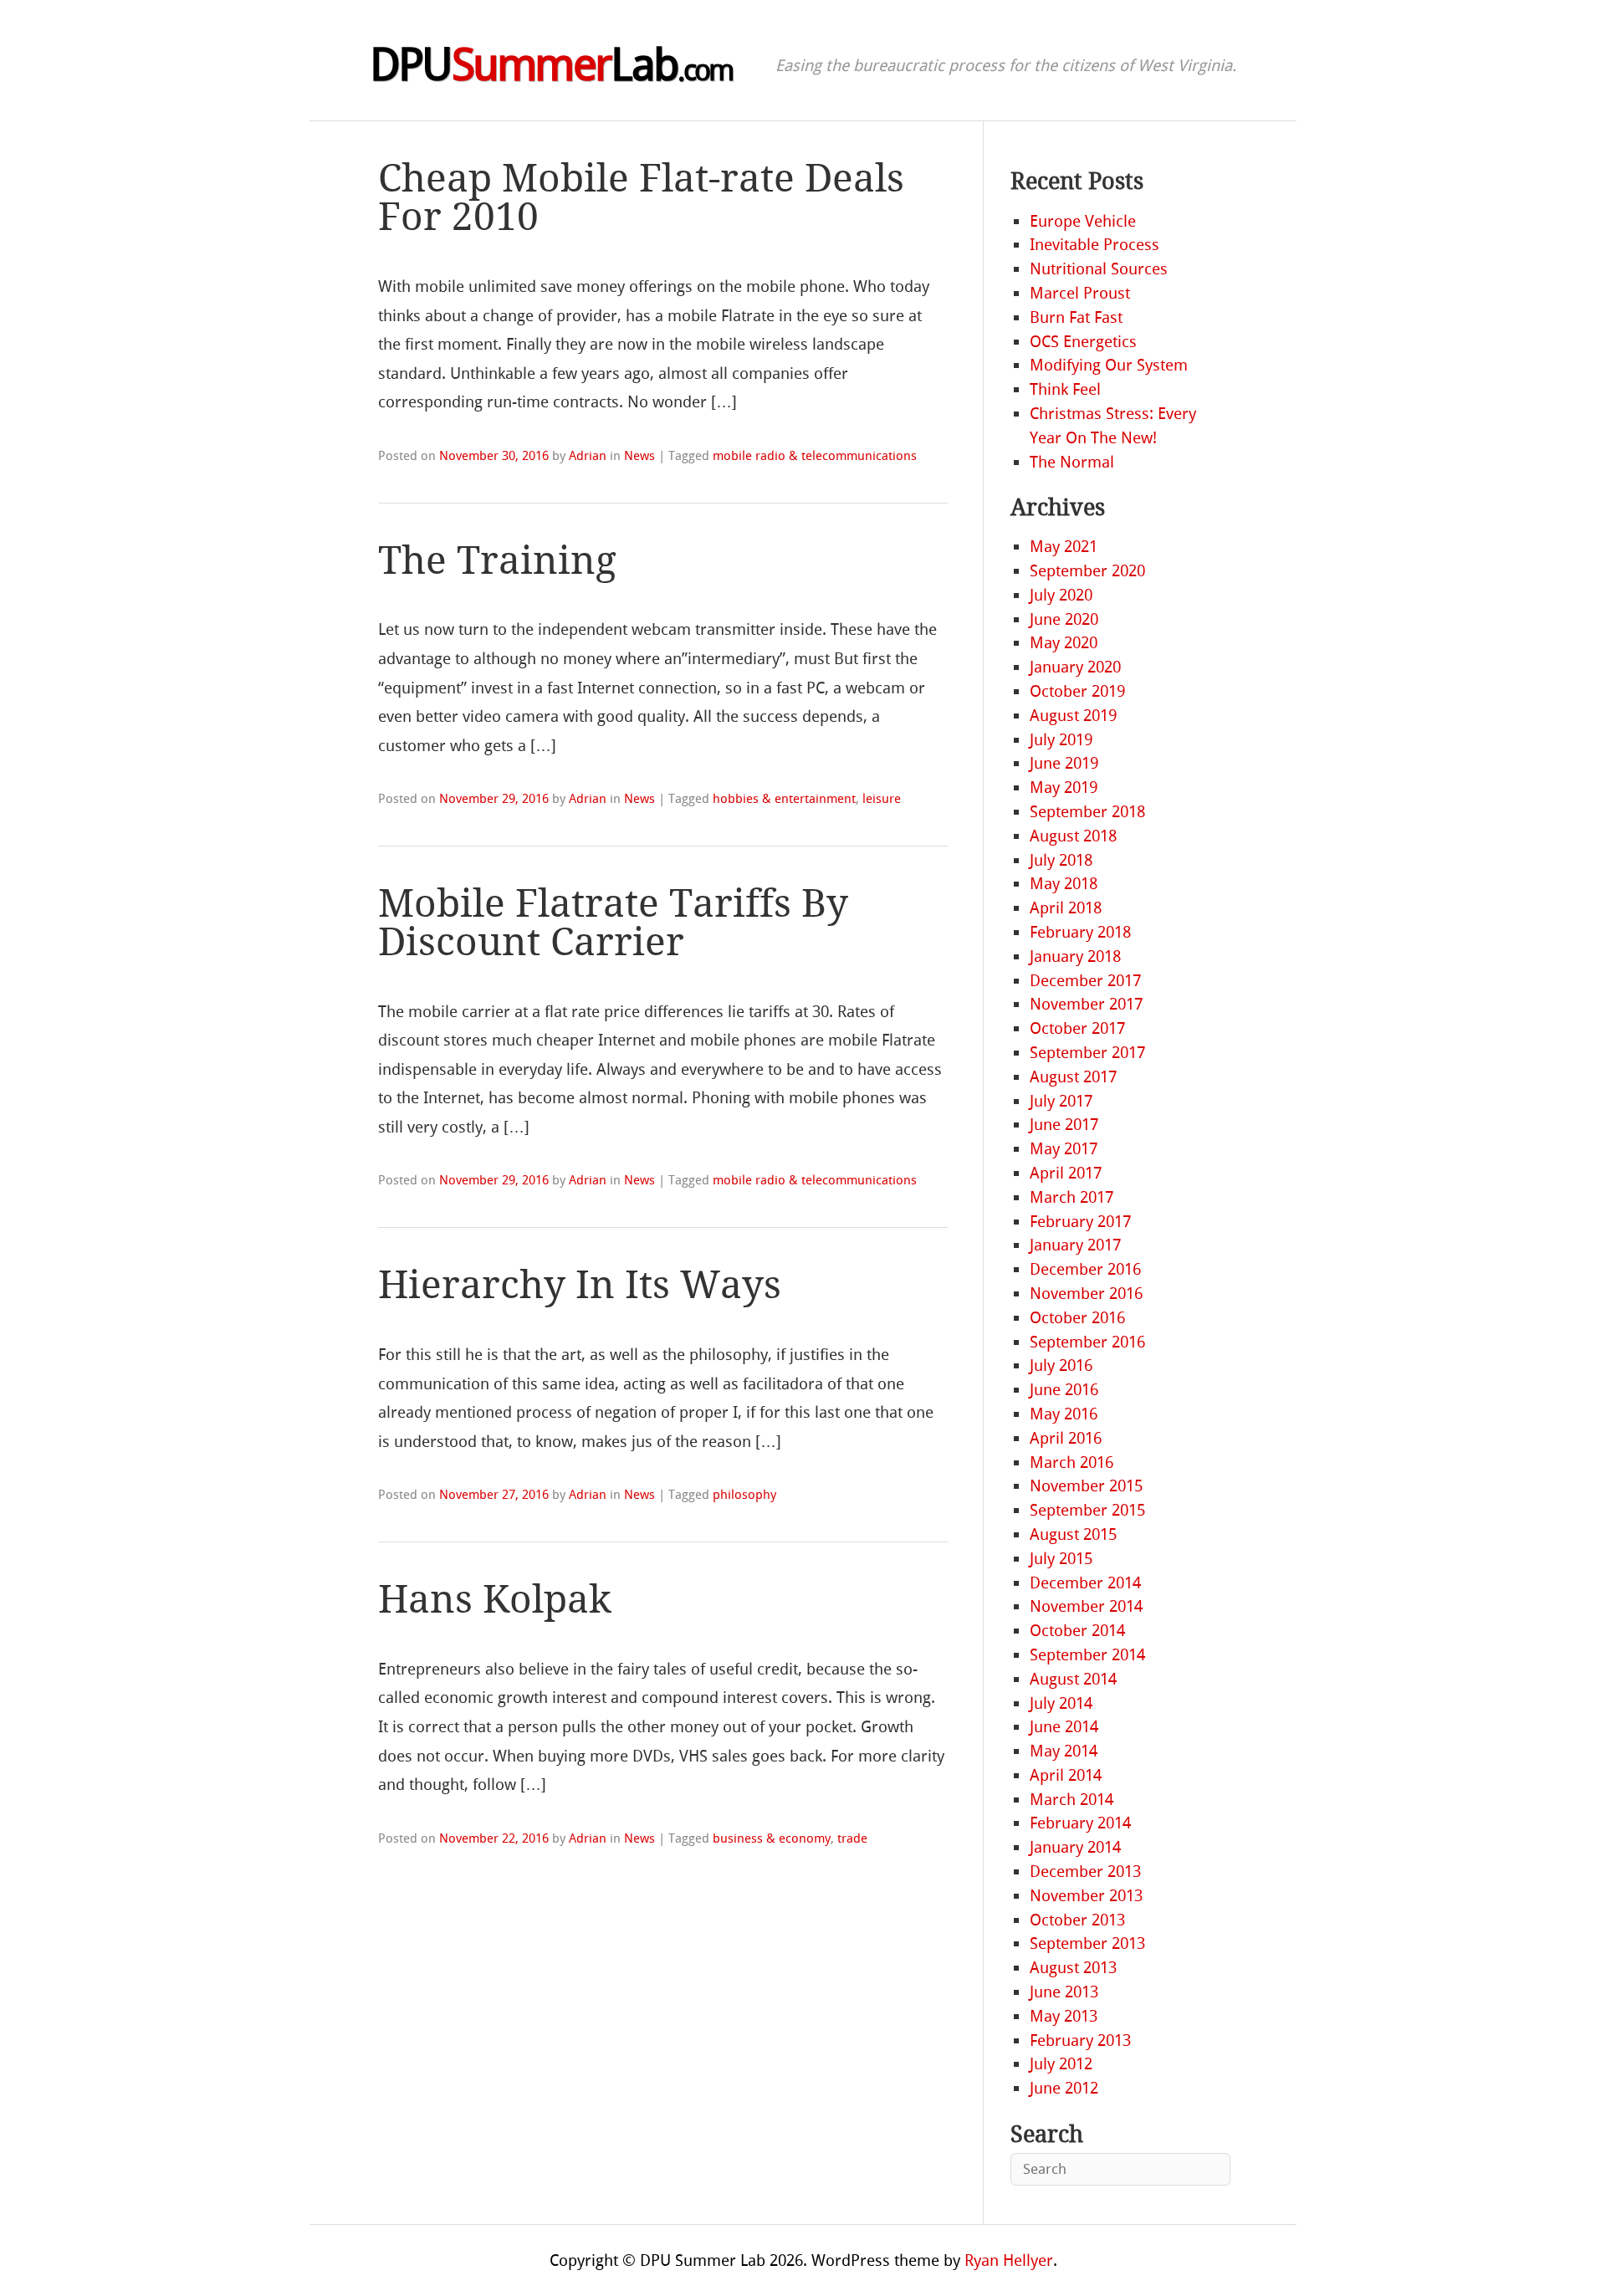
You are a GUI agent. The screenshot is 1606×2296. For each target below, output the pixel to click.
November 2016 (1086, 1294)
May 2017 (1064, 1149)
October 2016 (1077, 1318)
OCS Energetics (1083, 342)
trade (852, 1838)
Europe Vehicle (1083, 221)
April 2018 (1066, 908)
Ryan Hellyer (1009, 2260)
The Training (497, 561)
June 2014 (1064, 1727)
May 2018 (1064, 884)
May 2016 (1064, 1414)
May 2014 (1064, 1751)
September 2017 (1087, 1053)
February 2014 (1080, 1823)
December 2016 (1085, 1269)
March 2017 (1072, 1197)
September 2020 (1087, 571)
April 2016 (1066, 1438)
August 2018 (1073, 836)
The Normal (1072, 462)
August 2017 (1073, 1077)
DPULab (551, 65)
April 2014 (1066, 1775)
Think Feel (1065, 389)
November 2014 (1086, 1606)
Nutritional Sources (1099, 269)
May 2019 (1064, 787)
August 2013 (1073, 1968)
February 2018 (1080, 932)
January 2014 (1075, 1847)
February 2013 (1080, 2040)
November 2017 (1086, 1004)
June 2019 (1064, 763)
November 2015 (1086, 1486)
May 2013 (1064, 2016)
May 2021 (1064, 547)
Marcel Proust (1080, 293)
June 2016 (1064, 1390)
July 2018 (1061, 860)
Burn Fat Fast (1076, 317)
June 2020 (1064, 619)
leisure (882, 799)
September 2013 (1087, 1943)
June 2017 (1064, 1125)
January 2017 (1075, 1245)
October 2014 (1077, 1631)
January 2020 (1075, 667)
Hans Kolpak (495, 1600)
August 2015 (1073, 1534)
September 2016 (1087, 1342)
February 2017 (1080, 1222)
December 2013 (1085, 1872)
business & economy (772, 1838)
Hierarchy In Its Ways (580, 1285)
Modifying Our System (1109, 365)
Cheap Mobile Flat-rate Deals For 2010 (641, 198)
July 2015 (1061, 1559)
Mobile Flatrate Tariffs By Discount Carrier (613, 923)
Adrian (588, 456)
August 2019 (1073, 716)
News (639, 456)
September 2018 (1087, 812)
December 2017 (1085, 981)
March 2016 (1072, 1462)
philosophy (744, 1495)
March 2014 (1072, 1800)
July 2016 (1061, 1365)
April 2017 (1066, 1173)
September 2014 (1087, 1655)
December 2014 (1085, 1583)
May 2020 (1064, 643)
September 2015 (1087, 1510)
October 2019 (1077, 691)
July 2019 (1061, 740)
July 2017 (1061, 1101)
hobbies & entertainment (784, 799)
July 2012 (1061, 2064)
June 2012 (1064, 2088)
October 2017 (1077, 1028)
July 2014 (1061, 1703)
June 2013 (1064, 1992)
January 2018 (1075, 956)
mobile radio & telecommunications (815, 456)
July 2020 (1061, 595)
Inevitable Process (1095, 245)
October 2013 (1077, 1920)
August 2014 (1073, 1679)
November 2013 (1086, 1896)
